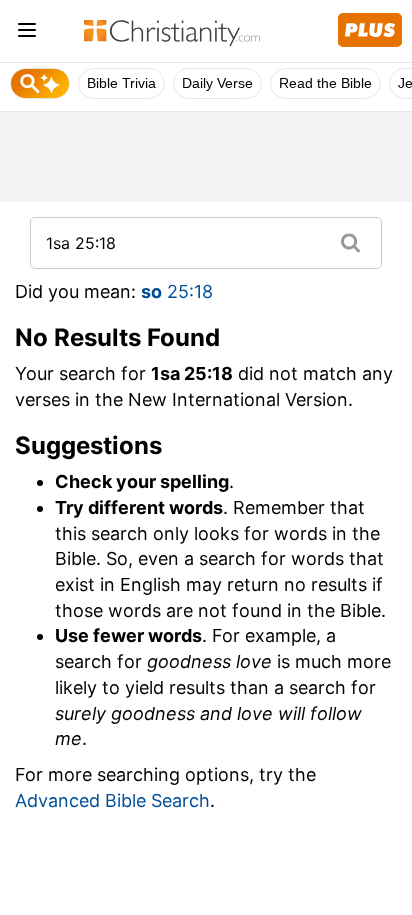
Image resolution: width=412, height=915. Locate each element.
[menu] (27, 33)
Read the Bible (325, 83)
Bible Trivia (121, 83)
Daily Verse (217, 83)
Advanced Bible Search (112, 800)
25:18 (177, 291)
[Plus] (370, 30)
